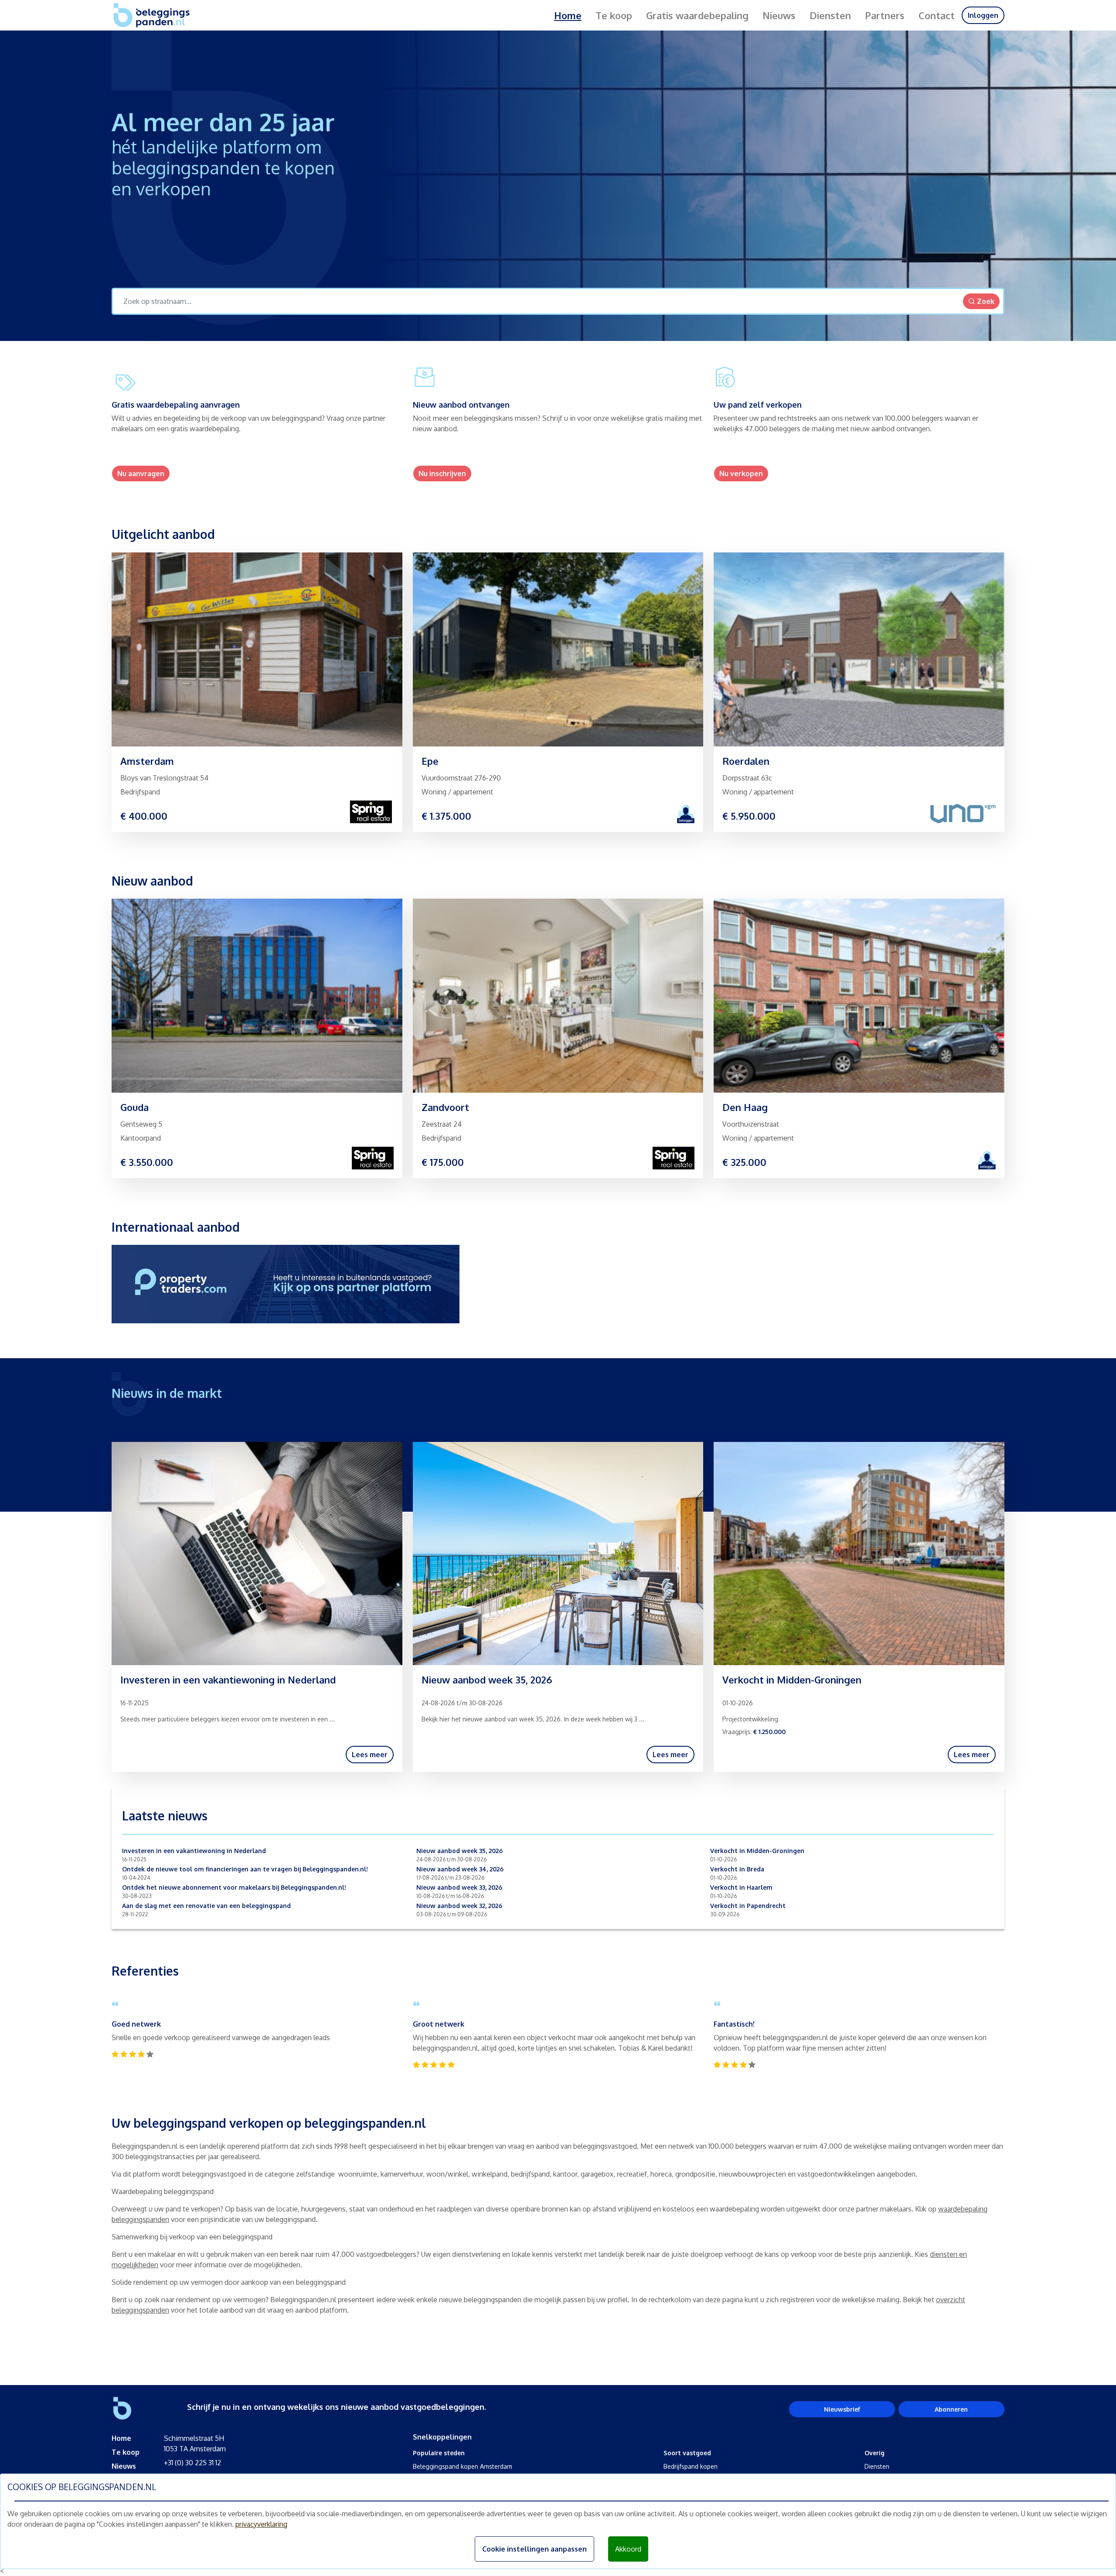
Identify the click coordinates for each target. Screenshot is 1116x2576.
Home (568, 15)
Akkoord (628, 2549)
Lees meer (370, 1755)
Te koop (614, 15)
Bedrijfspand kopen (691, 2466)
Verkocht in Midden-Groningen (757, 1851)
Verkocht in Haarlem (741, 1887)
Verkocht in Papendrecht (748, 1906)
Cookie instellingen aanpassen (534, 2549)
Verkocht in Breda (737, 1869)
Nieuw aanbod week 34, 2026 (460, 1869)
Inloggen (983, 15)
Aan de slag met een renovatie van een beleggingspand (206, 1906)
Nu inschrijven (442, 474)
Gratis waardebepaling (697, 15)
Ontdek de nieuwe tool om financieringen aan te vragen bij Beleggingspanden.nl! (245, 1869)
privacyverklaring (261, 2524)
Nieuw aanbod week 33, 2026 (459, 1887)
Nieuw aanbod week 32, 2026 (459, 1906)
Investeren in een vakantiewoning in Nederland (194, 1851)
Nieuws (779, 15)
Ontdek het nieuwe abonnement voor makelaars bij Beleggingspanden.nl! (234, 1887)
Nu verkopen (741, 474)
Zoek (986, 301)
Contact (937, 15)
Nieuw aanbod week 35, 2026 (459, 1851)
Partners (885, 15)
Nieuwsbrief (842, 2409)
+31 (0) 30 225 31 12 (192, 2463)
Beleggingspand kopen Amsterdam (463, 2466)
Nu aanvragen (141, 474)
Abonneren (951, 2409)
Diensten (830, 15)
